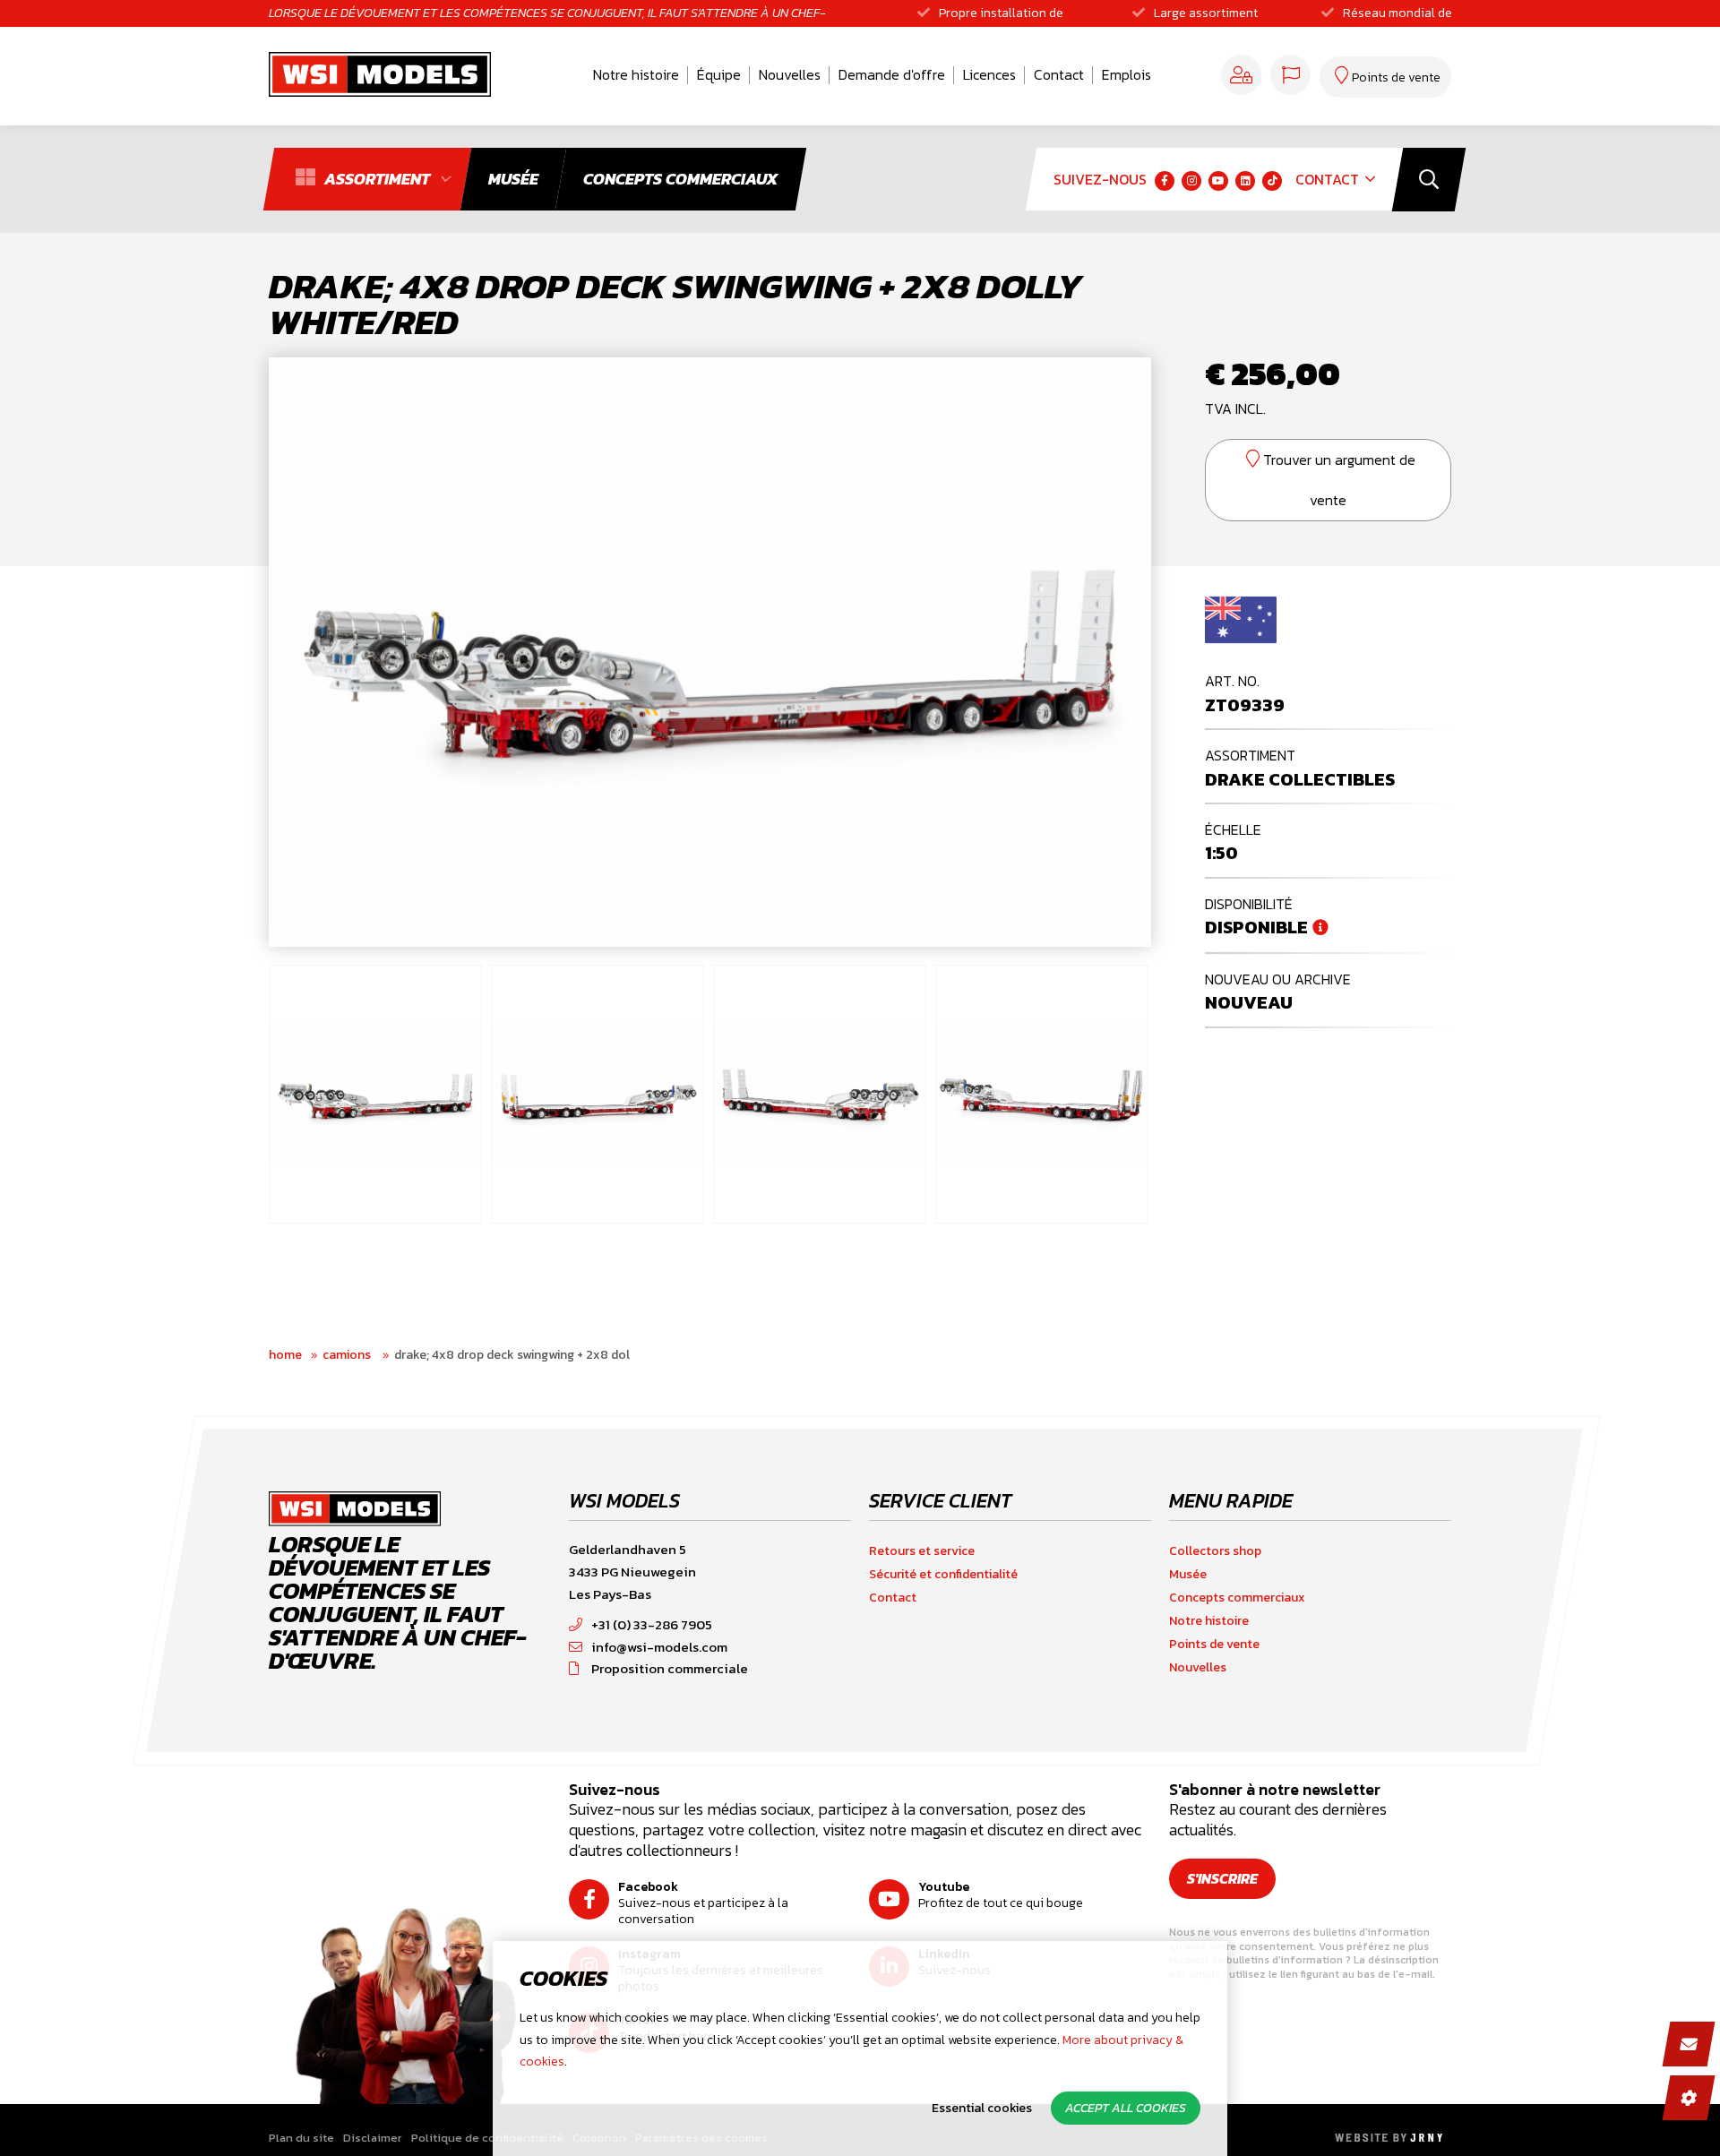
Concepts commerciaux (1237, 1598)
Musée (1188, 1574)
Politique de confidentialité (487, 2138)
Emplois (1127, 74)
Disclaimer (373, 2138)
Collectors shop (1215, 1551)
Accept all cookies (1126, 2108)
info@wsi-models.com (659, 1647)
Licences (989, 74)
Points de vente (1214, 1644)
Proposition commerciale (670, 1668)
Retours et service (922, 1551)
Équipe (719, 74)
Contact (1059, 74)
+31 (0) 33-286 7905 (652, 1624)
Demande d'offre (892, 74)
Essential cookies (982, 2108)
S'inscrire (1222, 1878)
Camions (348, 1355)
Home (285, 1355)
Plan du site (301, 2138)
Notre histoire (636, 74)
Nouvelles (790, 74)
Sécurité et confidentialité (943, 1574)
